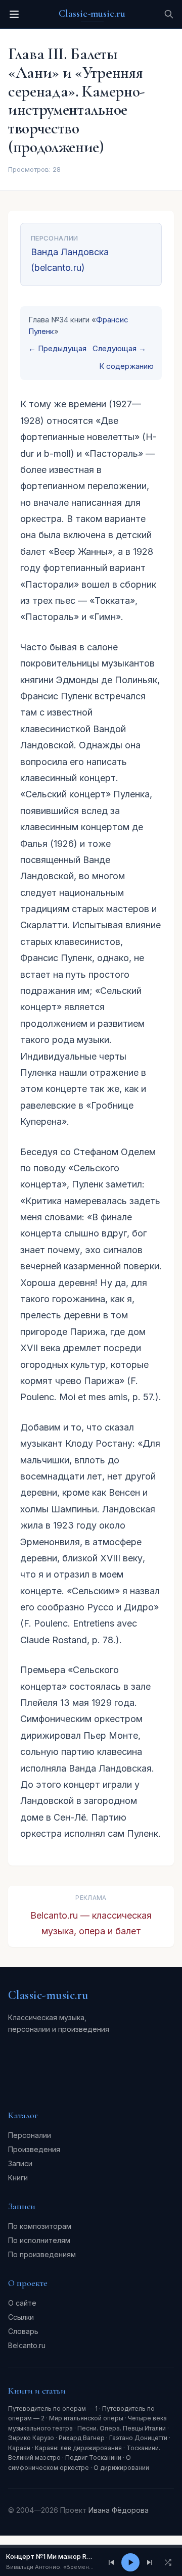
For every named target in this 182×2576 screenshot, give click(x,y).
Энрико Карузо (31, 2438)
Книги (18, 2178)
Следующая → (119, 348)
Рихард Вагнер (82, 2438)
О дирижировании (121, 2468)
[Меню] (14, 14)
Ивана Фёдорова (119, 2510)
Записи (20, 2163)
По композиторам (40, 2226)
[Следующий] (150, 2562)
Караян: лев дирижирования (78, 2448)
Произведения (34, 2149)
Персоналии (30, 2135)
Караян (19, 2448)
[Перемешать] (168, 2562)
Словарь (23, 2331)
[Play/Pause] (130, 2562)
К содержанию (126, 366)
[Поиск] (169, 14)
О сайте (22, 2303)
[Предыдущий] (111, 2562)
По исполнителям (39, 2240)
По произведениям (42, 2254)
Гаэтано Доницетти (138, 2438)
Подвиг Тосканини (93, 2458)
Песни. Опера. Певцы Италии (122, 2428)
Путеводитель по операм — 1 (53, 2408)
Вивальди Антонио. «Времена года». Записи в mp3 (51, 2567)
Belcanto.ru (27, 2345)
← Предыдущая (57, 348)
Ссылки (21, 2317)
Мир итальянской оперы (86, 2418)
